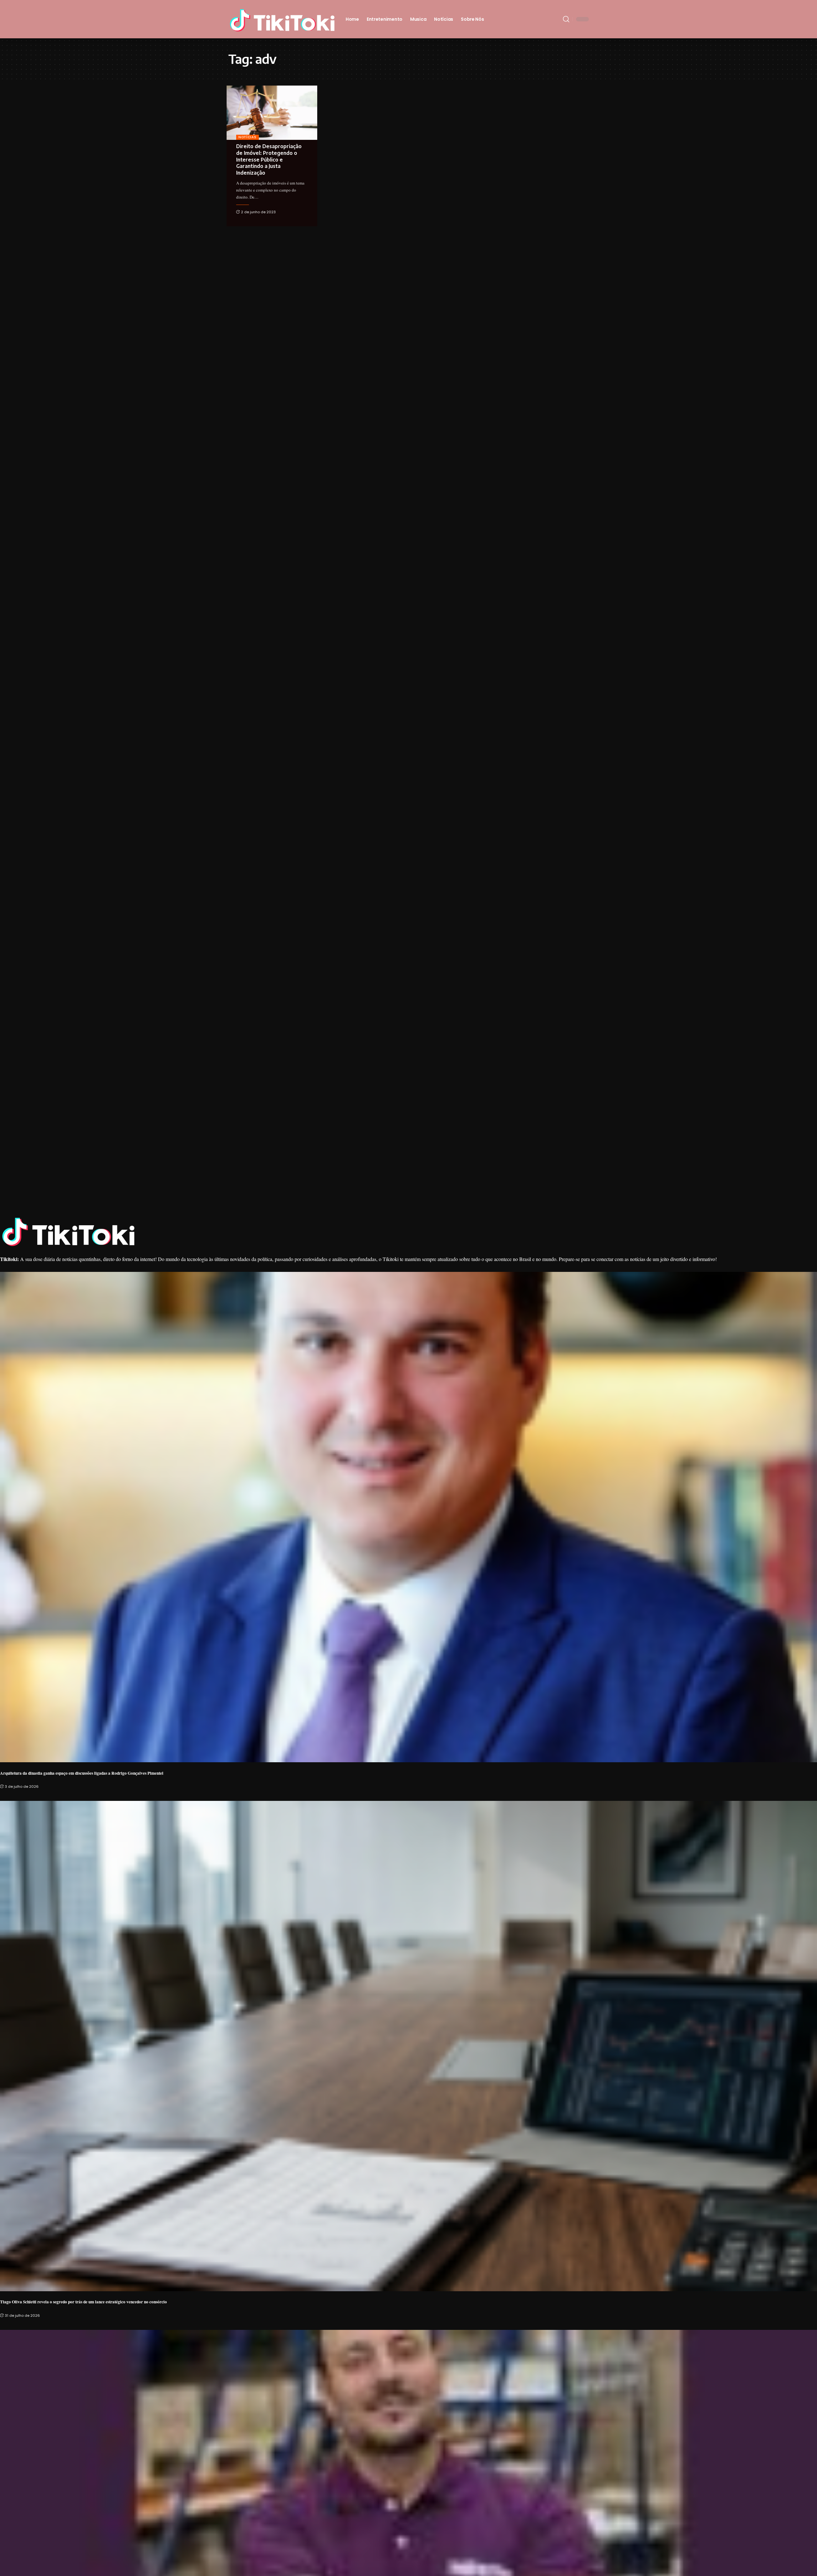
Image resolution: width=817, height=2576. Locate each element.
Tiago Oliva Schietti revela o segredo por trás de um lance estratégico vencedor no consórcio (83, 2302)
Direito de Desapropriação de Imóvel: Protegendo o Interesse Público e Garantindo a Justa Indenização (269, 159)
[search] (566, 19)
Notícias (247, 137)
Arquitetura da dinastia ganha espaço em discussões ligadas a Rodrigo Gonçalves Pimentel (82, 1773)
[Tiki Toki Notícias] (282, 19)
